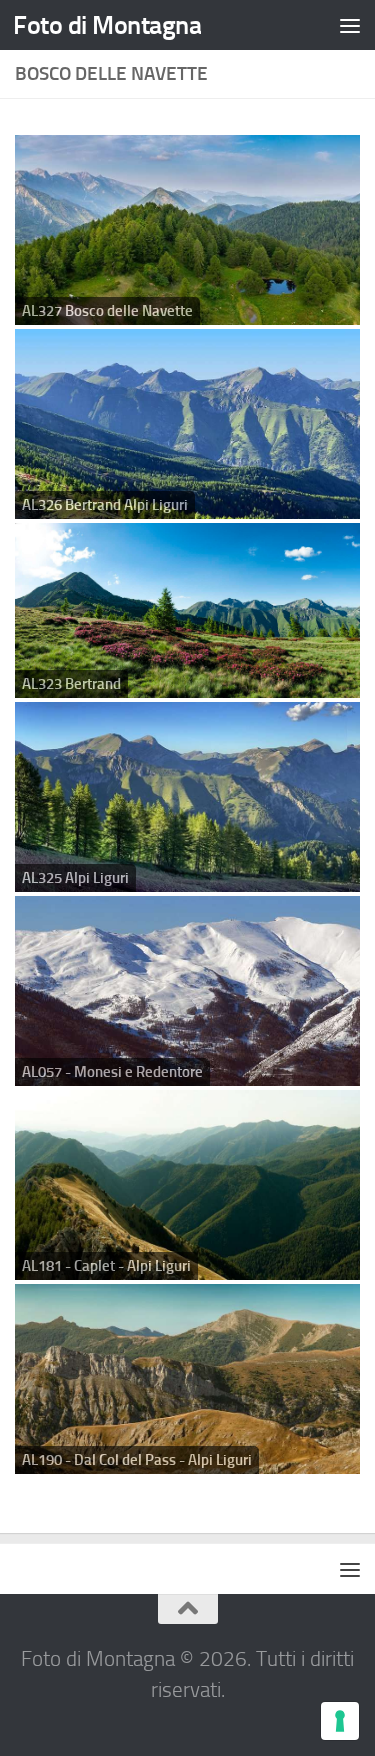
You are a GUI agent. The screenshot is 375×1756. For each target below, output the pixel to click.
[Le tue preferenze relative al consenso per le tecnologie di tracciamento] (340, 1721)
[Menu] (350, 25)
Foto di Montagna (107, 25)
